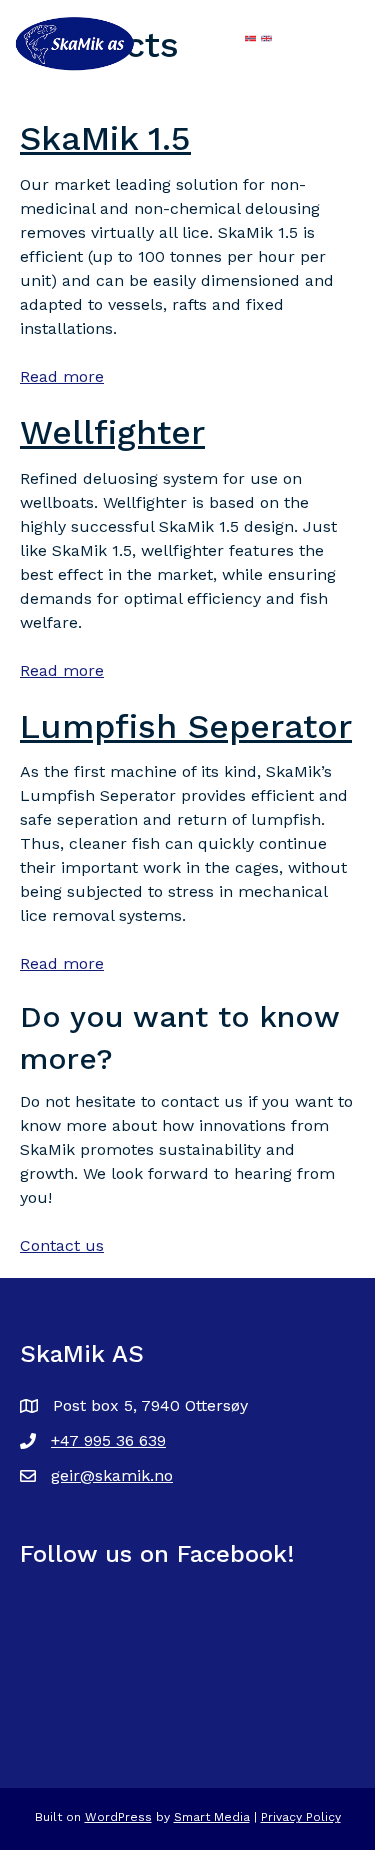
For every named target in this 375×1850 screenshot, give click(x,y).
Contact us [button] (62, 1245)
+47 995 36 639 (108, 1440)
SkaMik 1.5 (105, 138)
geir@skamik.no (112, 1475)
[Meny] (199, 40)
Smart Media (212, 1817)
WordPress (118, 1817)
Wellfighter (112, 432)
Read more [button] (62, 376)
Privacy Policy (301, 1817)
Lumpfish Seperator (186, 726)
